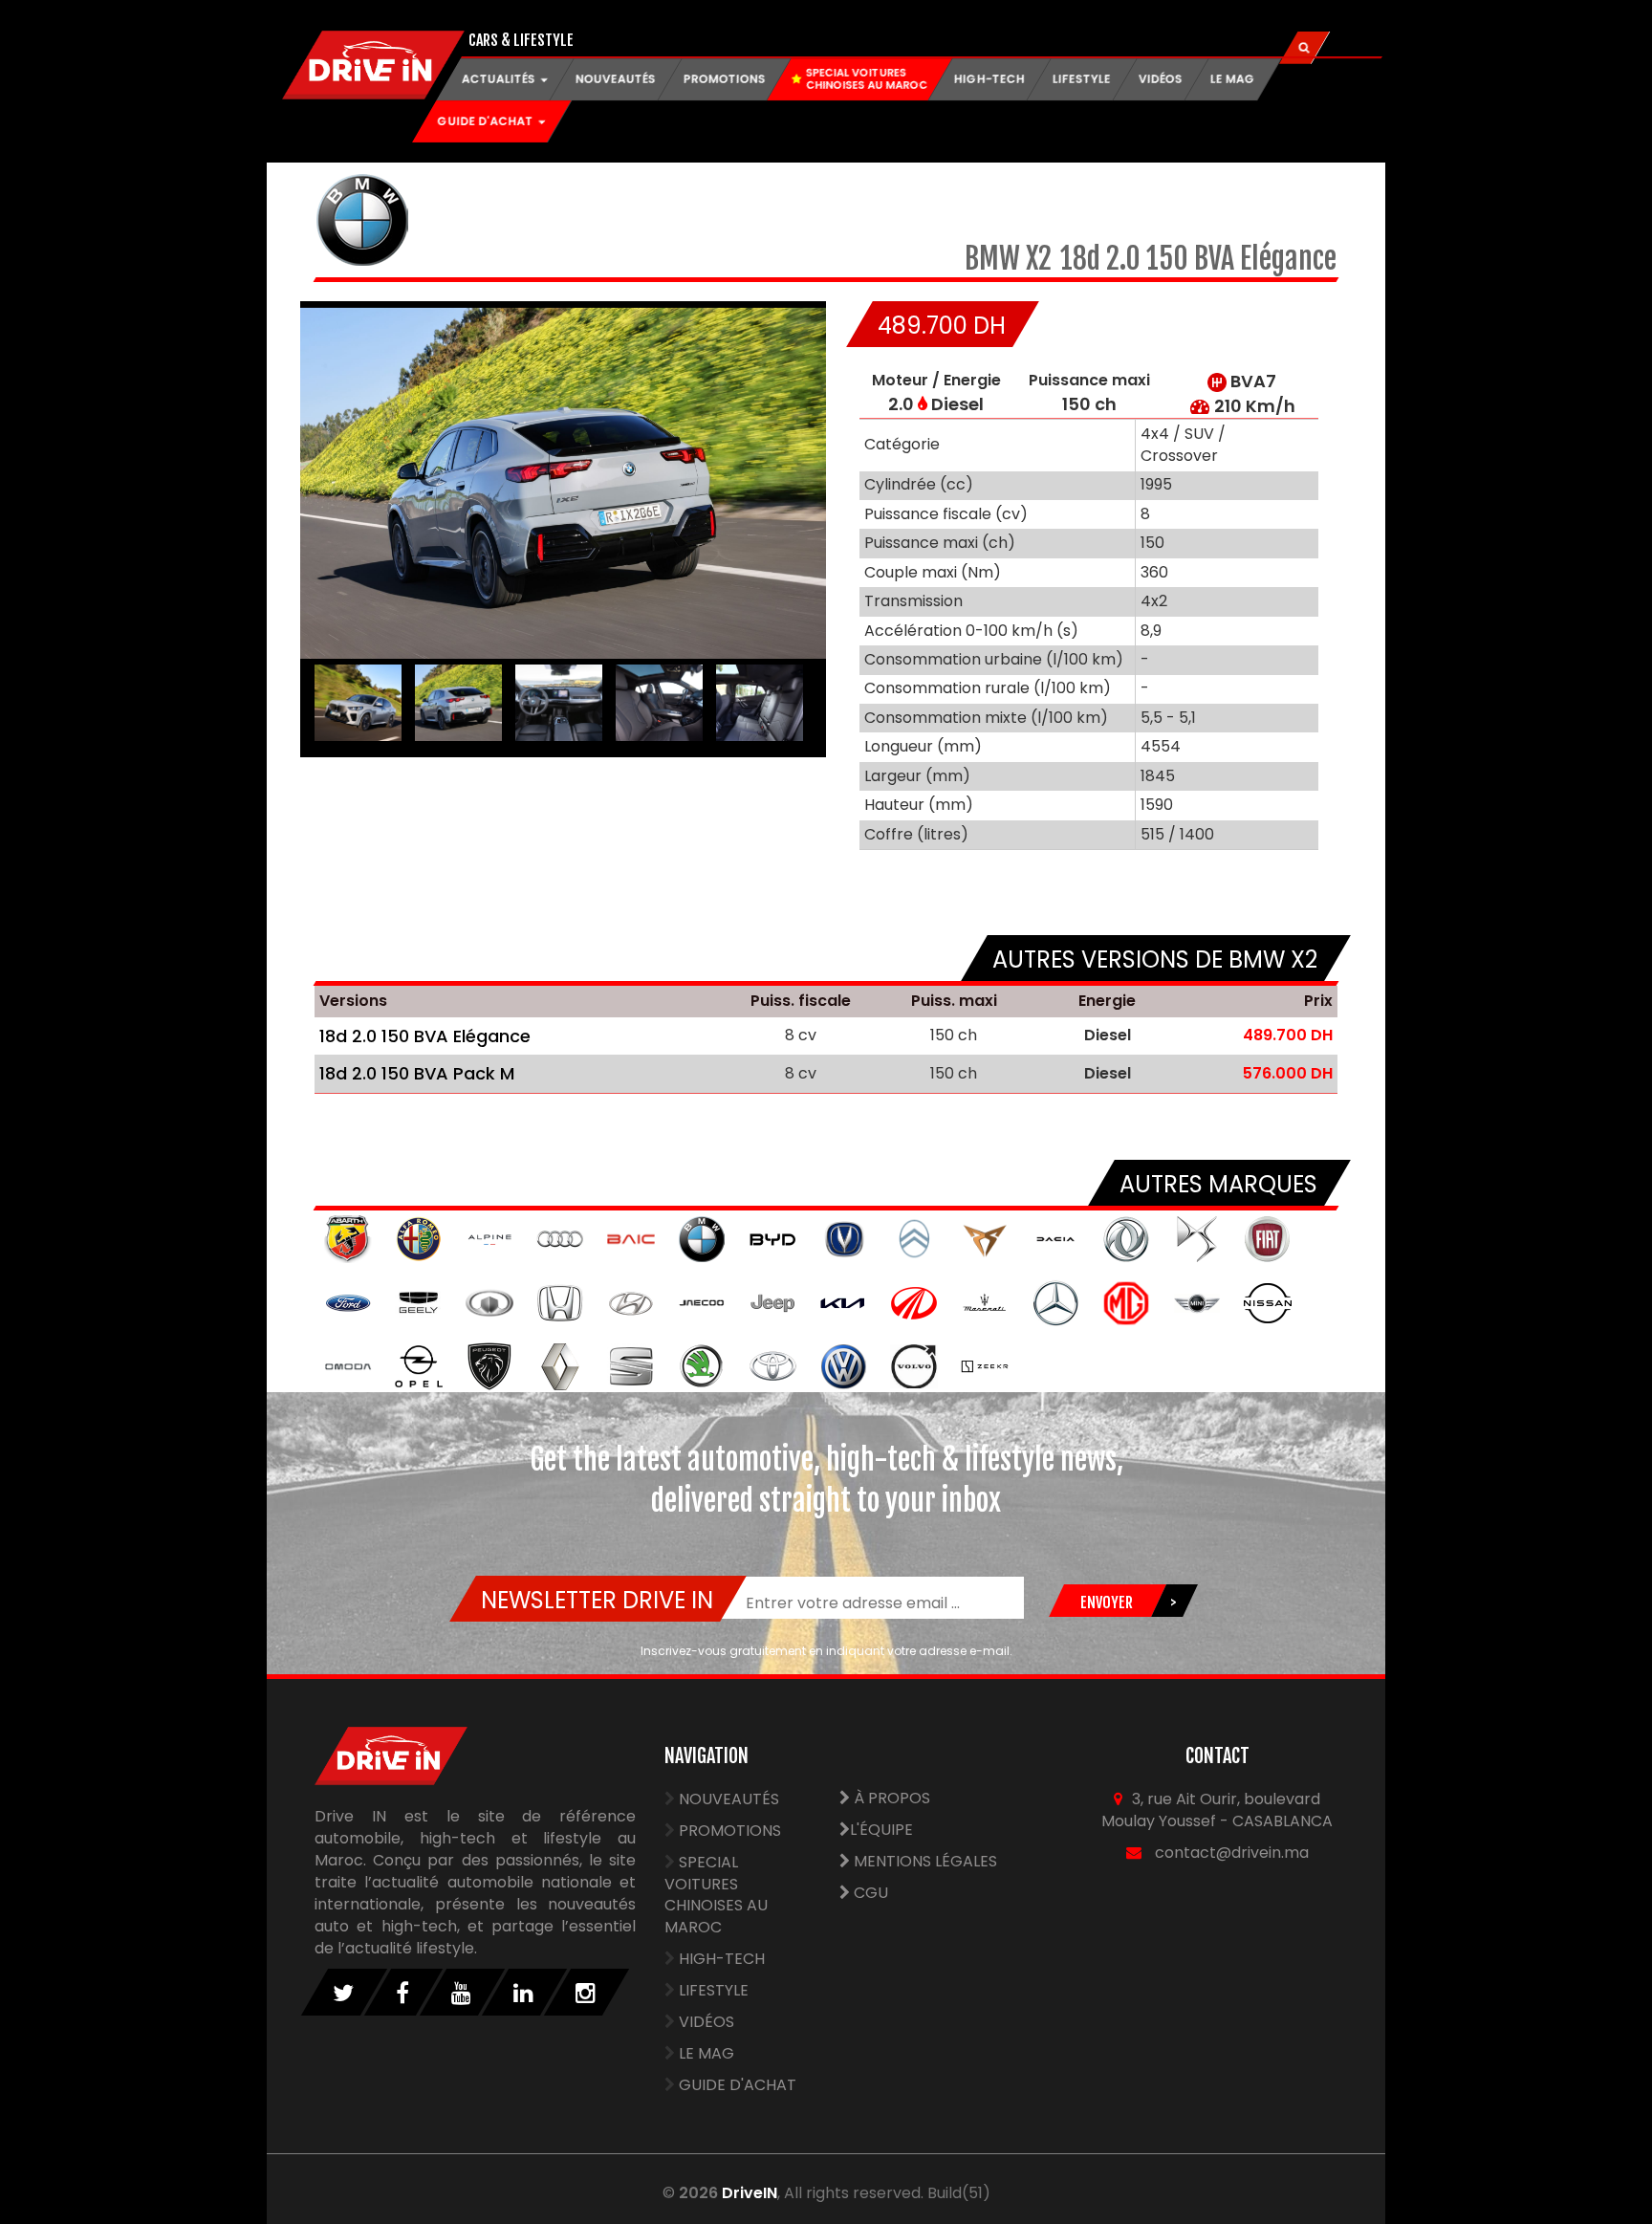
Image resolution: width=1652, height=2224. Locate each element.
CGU (869, 1893)
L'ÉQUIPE (881, 1830)
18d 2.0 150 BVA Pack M (417, 1073)
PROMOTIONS (725, 79)
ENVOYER (1106, 1603)
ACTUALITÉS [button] (500, 79)
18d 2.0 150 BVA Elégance (425, 1036)
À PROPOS (890, 1798)
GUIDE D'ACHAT (738, 2085)
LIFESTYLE (1082, 79)
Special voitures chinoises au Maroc (716, 1895)
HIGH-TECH (989, 79)
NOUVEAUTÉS (616, 79)
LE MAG (1233, 79)
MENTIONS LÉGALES (924, 1861)
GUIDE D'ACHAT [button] (487, 121)
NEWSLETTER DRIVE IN (597, 1600)
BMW (995, 259)
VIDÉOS (1161, 79)
